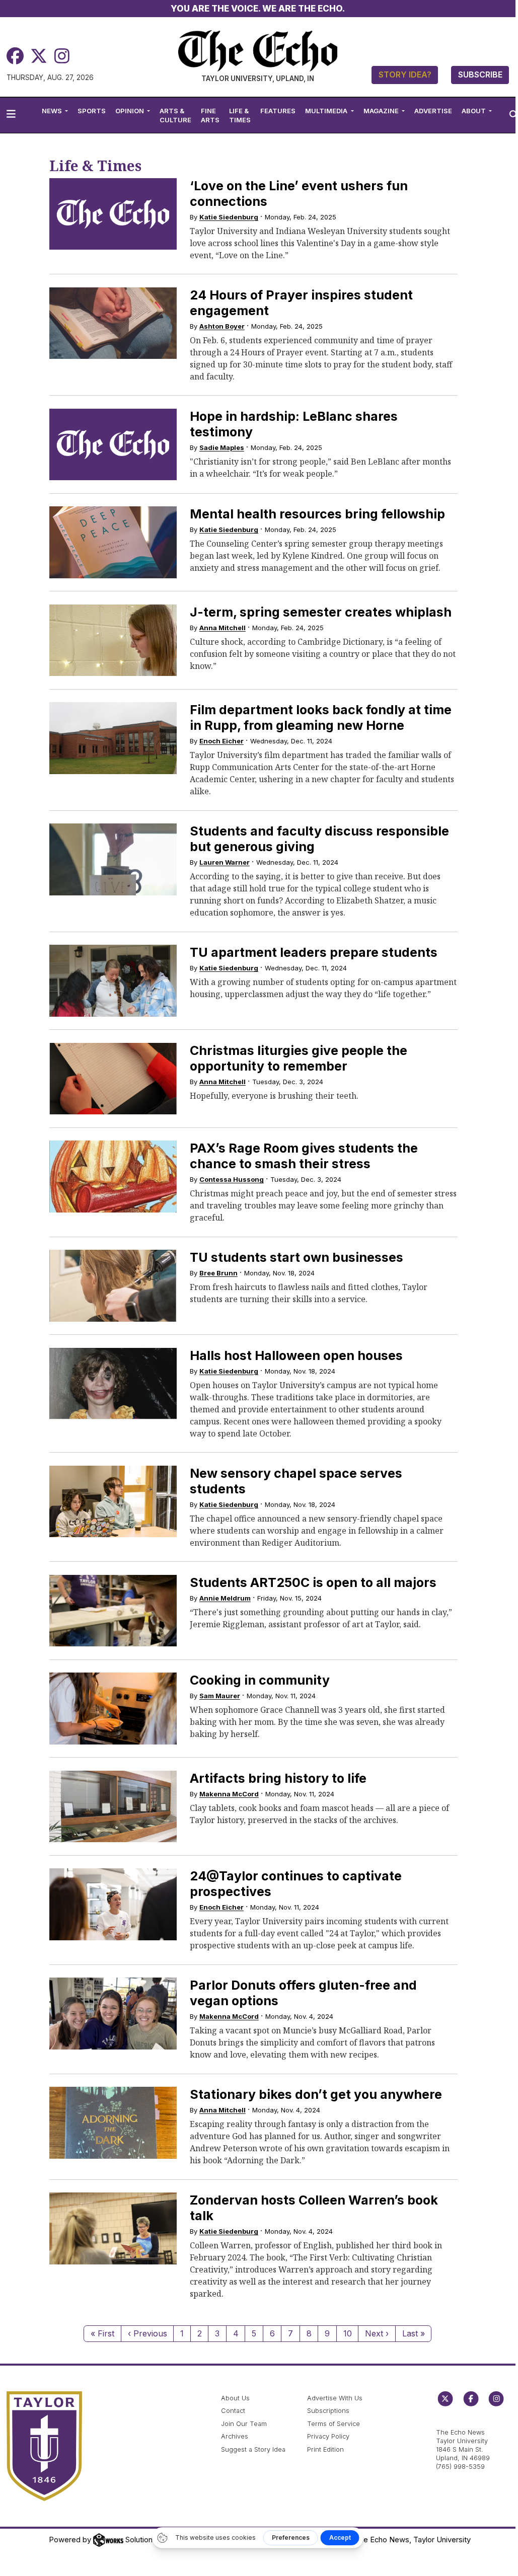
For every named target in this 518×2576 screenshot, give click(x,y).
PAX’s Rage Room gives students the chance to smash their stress (304, 1156)
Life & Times (240, 115)
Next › (377, 2333)
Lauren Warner (225, 862)
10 (348, 2333)
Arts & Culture (175, 115)
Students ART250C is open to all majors (313, 1582)
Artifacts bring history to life (278, 1778)
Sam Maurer (220, 1696)
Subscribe (480, 74)
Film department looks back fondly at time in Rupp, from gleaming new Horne (321, 717)
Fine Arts (210, 115)
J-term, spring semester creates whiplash (321, 612)
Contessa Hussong (232, 1179)
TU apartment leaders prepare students (314, 952)
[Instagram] (62, 56)
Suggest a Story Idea (253, 2449)
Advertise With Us (335, 2398)
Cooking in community (260, 1680)
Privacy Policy (328, 2436)
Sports (92, 111)
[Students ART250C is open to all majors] (113, 1611)
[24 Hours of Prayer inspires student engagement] (113, 323)
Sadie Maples (222, 447)
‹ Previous (147, 2333)
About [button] (474, 111)
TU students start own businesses (297, 1257)
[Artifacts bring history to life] (113, 1807)
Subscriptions (328, 2411)
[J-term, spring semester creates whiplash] (113, 640)
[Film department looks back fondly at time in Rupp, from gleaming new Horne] (113, 738)
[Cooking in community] (113, 1709)
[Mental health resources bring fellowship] (113, 542)
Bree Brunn (218, 1273)
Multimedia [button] (327, 111)
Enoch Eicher (221, 741)
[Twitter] (39, 56)
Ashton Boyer (222, 326)
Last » (414, 2333)
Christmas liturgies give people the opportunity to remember (299, 1058)
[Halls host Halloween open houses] (113, 1384)
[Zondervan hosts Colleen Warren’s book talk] (113, 2228)
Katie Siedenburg (229, 217)
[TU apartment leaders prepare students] (113, 981)
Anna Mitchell (223, 628)
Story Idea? (405, 74)
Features (278, 111)
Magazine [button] (382, 111)
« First (102, 2333)
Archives (235, 2436)
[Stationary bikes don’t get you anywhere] (113, 2123)
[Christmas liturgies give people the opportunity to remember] (113, 1079)
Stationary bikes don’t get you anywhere (316, 2094)
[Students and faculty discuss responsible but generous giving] (113, 859)
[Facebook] (15, 56)
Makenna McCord (229, 1794)
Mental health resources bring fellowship (317, 514)
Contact (233, 2411)
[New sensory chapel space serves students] (113, 1502)
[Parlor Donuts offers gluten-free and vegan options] (113, 2014)
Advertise (433, 111)
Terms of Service (334, 2424)
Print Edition (325, 2449)
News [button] (53, 111)
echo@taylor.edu (462, 2422)
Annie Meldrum (225, 1598)
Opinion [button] (130, 111)
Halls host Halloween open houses (296, 1355)
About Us (235, 2398)
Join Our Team (244, 2424)
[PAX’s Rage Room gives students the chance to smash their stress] (113, 1177)
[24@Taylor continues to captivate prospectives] (113, 1904)
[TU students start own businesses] (113, 1286)
